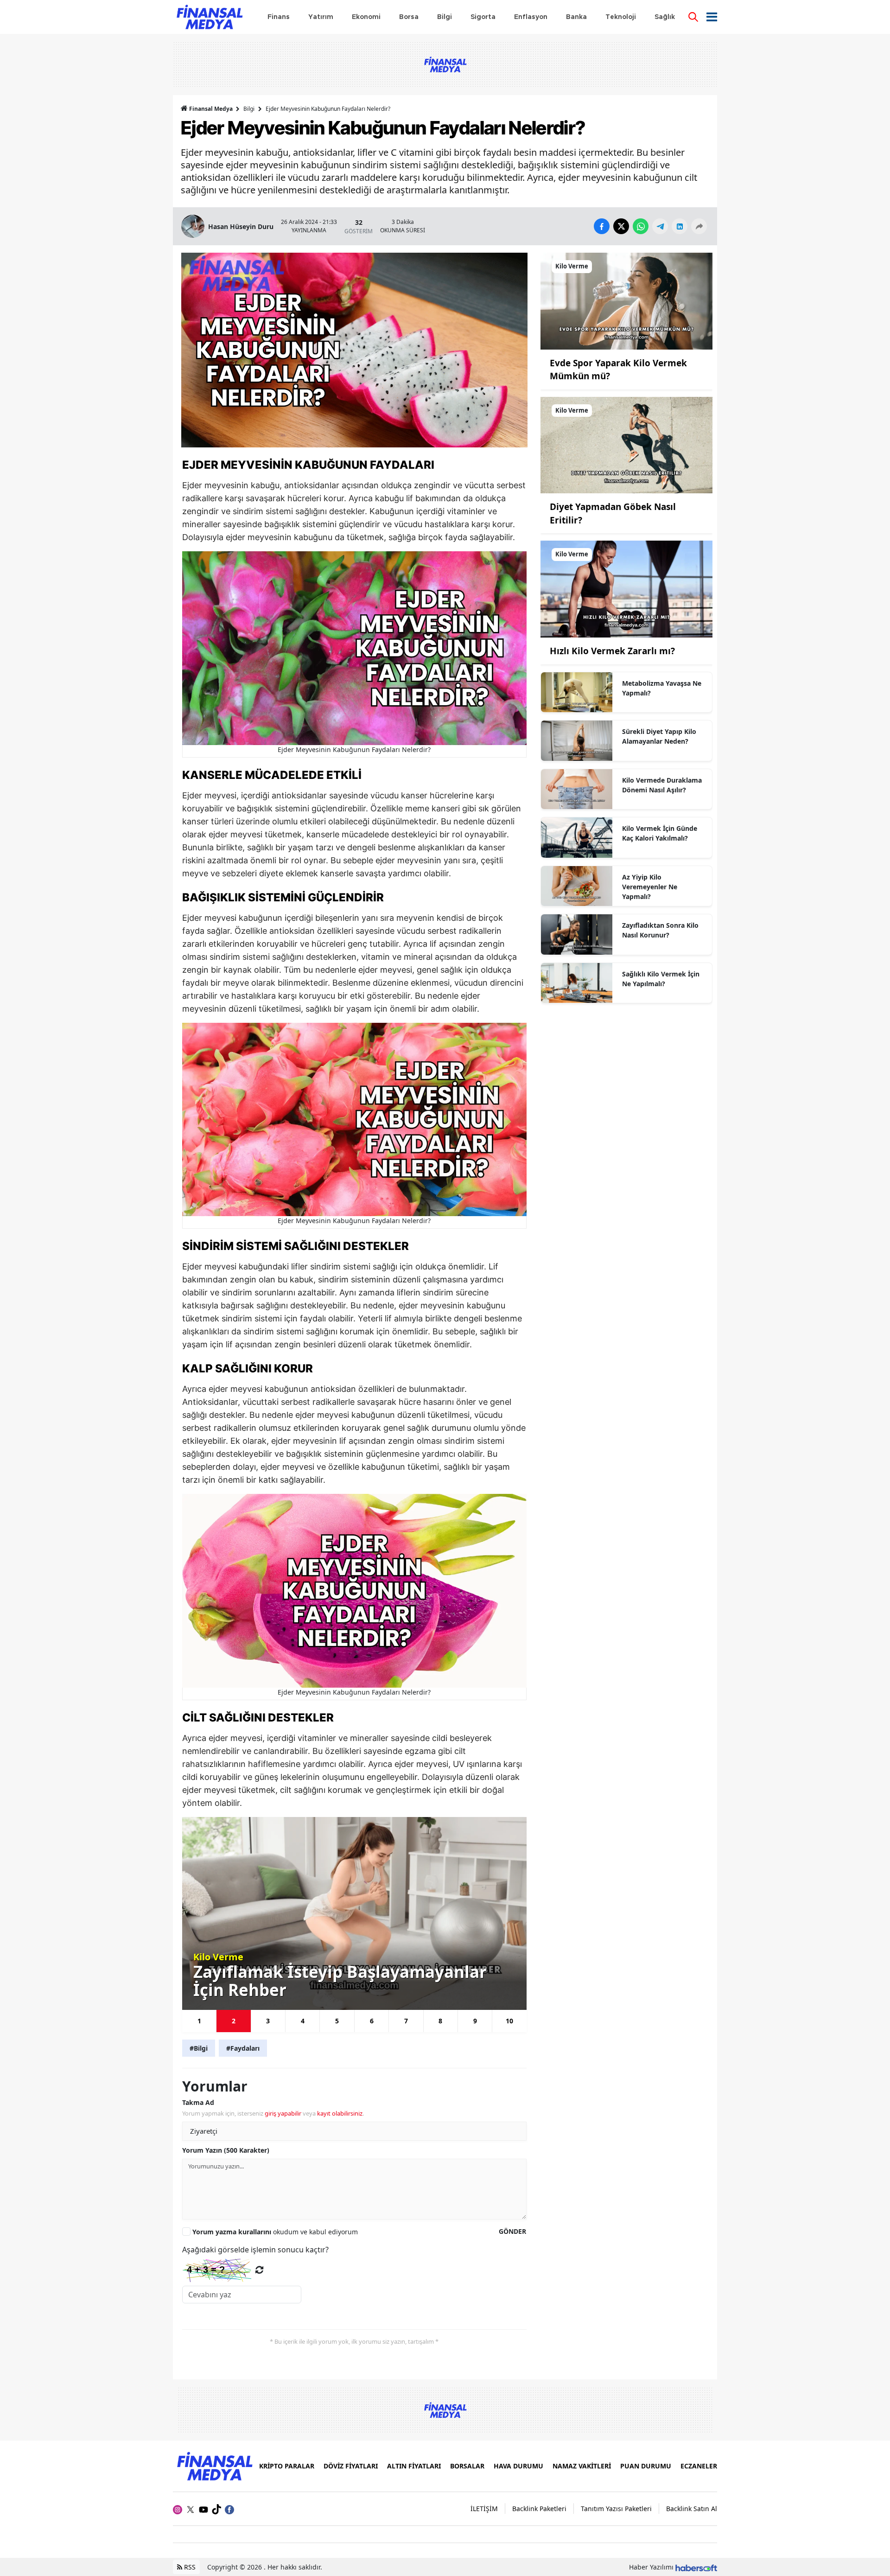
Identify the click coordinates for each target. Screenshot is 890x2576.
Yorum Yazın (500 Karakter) (226, 2150)
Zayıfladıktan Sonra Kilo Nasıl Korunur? (660, 930)
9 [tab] (475, 2021)
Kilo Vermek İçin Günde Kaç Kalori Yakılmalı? (660, 833)
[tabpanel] (354, 1913)
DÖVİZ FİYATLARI (351, 2466)
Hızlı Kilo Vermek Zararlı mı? (612, 651)
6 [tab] (372, 2021)
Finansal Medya (211, 109)
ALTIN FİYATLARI (414, 2466)
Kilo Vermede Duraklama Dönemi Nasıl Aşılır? (662, 785)
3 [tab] (268, 2021)
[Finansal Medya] (214, 2465)
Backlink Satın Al (692, 2509)
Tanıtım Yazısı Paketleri (616, 2509)
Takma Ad (198, 2102)
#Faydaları (243, 2048)
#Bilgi (199, 2048)
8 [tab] (440, 2021)
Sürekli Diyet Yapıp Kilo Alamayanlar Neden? (659, 736)
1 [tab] (199, 2021)
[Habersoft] (696, 2567)
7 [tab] (406, 2021)
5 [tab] (337, 2021)
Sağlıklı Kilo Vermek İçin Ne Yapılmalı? (661, 979)
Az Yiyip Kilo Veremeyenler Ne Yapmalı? (650, 887)
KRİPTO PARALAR (287, 2466)
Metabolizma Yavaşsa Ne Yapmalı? (662, 688)
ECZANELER (699, 2466)
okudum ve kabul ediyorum (275, 2232)
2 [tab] (234, 2021)
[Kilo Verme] (626, 300)
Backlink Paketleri (539, 2509)
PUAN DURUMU (646, 2466)
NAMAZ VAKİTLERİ (582, 2466)
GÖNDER (512, 2231)
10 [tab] (509, 2021)
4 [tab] (303, 2021)
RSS (189, 2567)
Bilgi (249, 109)
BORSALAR (467, 2466)
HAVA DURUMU (518, 2466)
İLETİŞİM (484, 2509)
